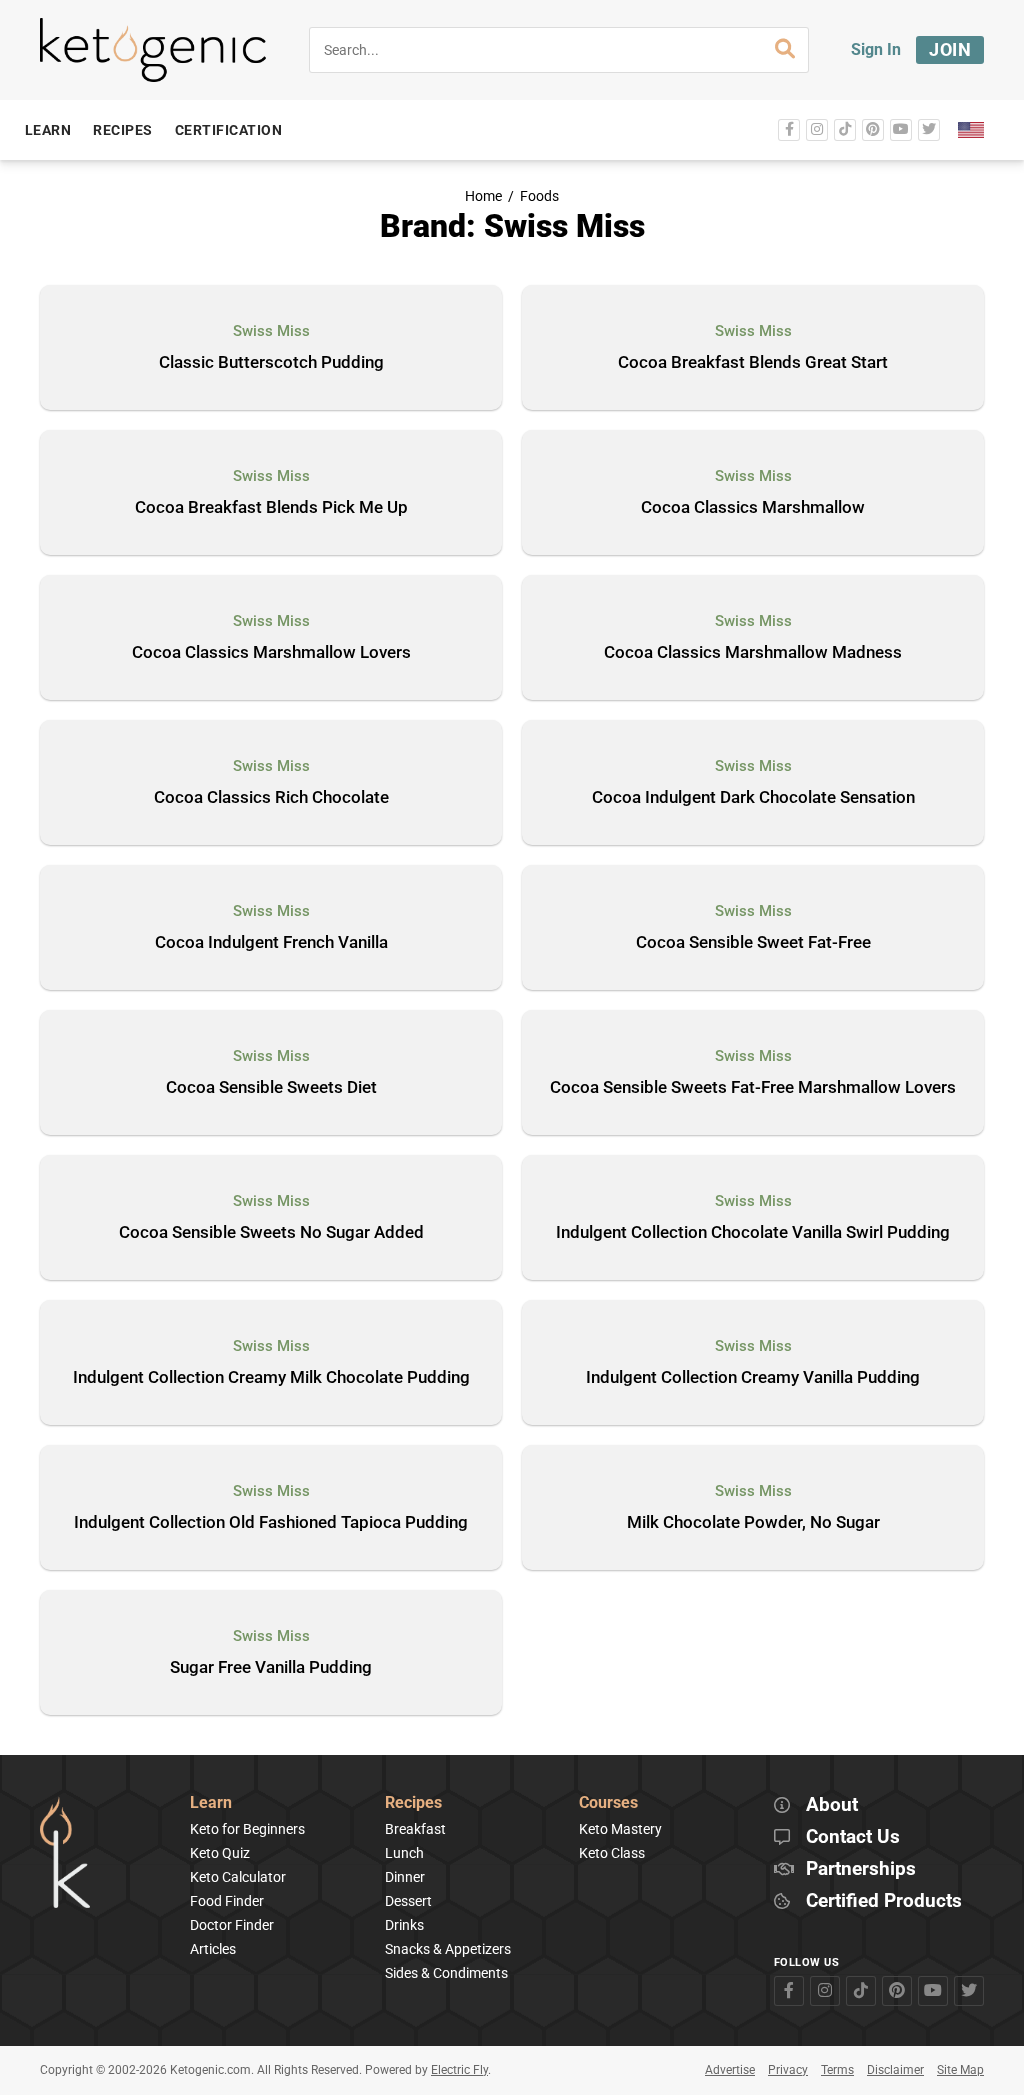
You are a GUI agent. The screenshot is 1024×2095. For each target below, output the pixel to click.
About (832, 1805)
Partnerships (861, 1869)
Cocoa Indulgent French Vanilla (271, 943)
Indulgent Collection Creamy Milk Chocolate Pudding (271, 1378)
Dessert (408, 1901)
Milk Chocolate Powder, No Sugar (753, 1523)
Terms (837, 2070)
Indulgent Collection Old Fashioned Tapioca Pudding (271, 1523)
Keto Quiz (220, 1853)
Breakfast (415, 1829)
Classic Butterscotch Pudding (271, 363)
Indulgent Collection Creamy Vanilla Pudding (753, 1378)
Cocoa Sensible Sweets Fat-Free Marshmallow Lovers (753, 1088)
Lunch (404, 1853)
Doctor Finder (232, 1925)
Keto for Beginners (247, 1829)
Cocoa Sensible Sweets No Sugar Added (271, 1233)
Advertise (730, 2070)
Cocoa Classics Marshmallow (753, 508)
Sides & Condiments (446, 1973)
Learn (211, 1803)
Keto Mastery (620, 1829)
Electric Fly (459, 2070)
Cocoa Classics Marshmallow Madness (753, 653)
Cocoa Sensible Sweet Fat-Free (753, 943)
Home (483, 196)
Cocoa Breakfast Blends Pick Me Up (271, 508)
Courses (608, 1803)
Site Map (960, 2070)
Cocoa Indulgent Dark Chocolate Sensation (753, 798)
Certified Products (884, 1901)
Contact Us (853, 1837)
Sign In (876, 49)
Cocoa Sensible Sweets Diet (271, 1088)
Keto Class (612, 1853)
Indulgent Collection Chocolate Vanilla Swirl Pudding (753, 1233)
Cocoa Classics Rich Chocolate (271, 798)
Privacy (788, 2070)
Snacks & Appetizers (448, 1949)
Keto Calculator (238, 1877)
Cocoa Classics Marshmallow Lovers (271, 653)
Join (950, 49)
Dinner (405, 1877)
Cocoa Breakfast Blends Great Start (753, 363)
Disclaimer (895, 2070)
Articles (213, 1949)
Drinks (404, 1925)
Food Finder (227, 1901)
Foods (539, 196)
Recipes (413, 1803)
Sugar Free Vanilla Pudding (271, 1668)
